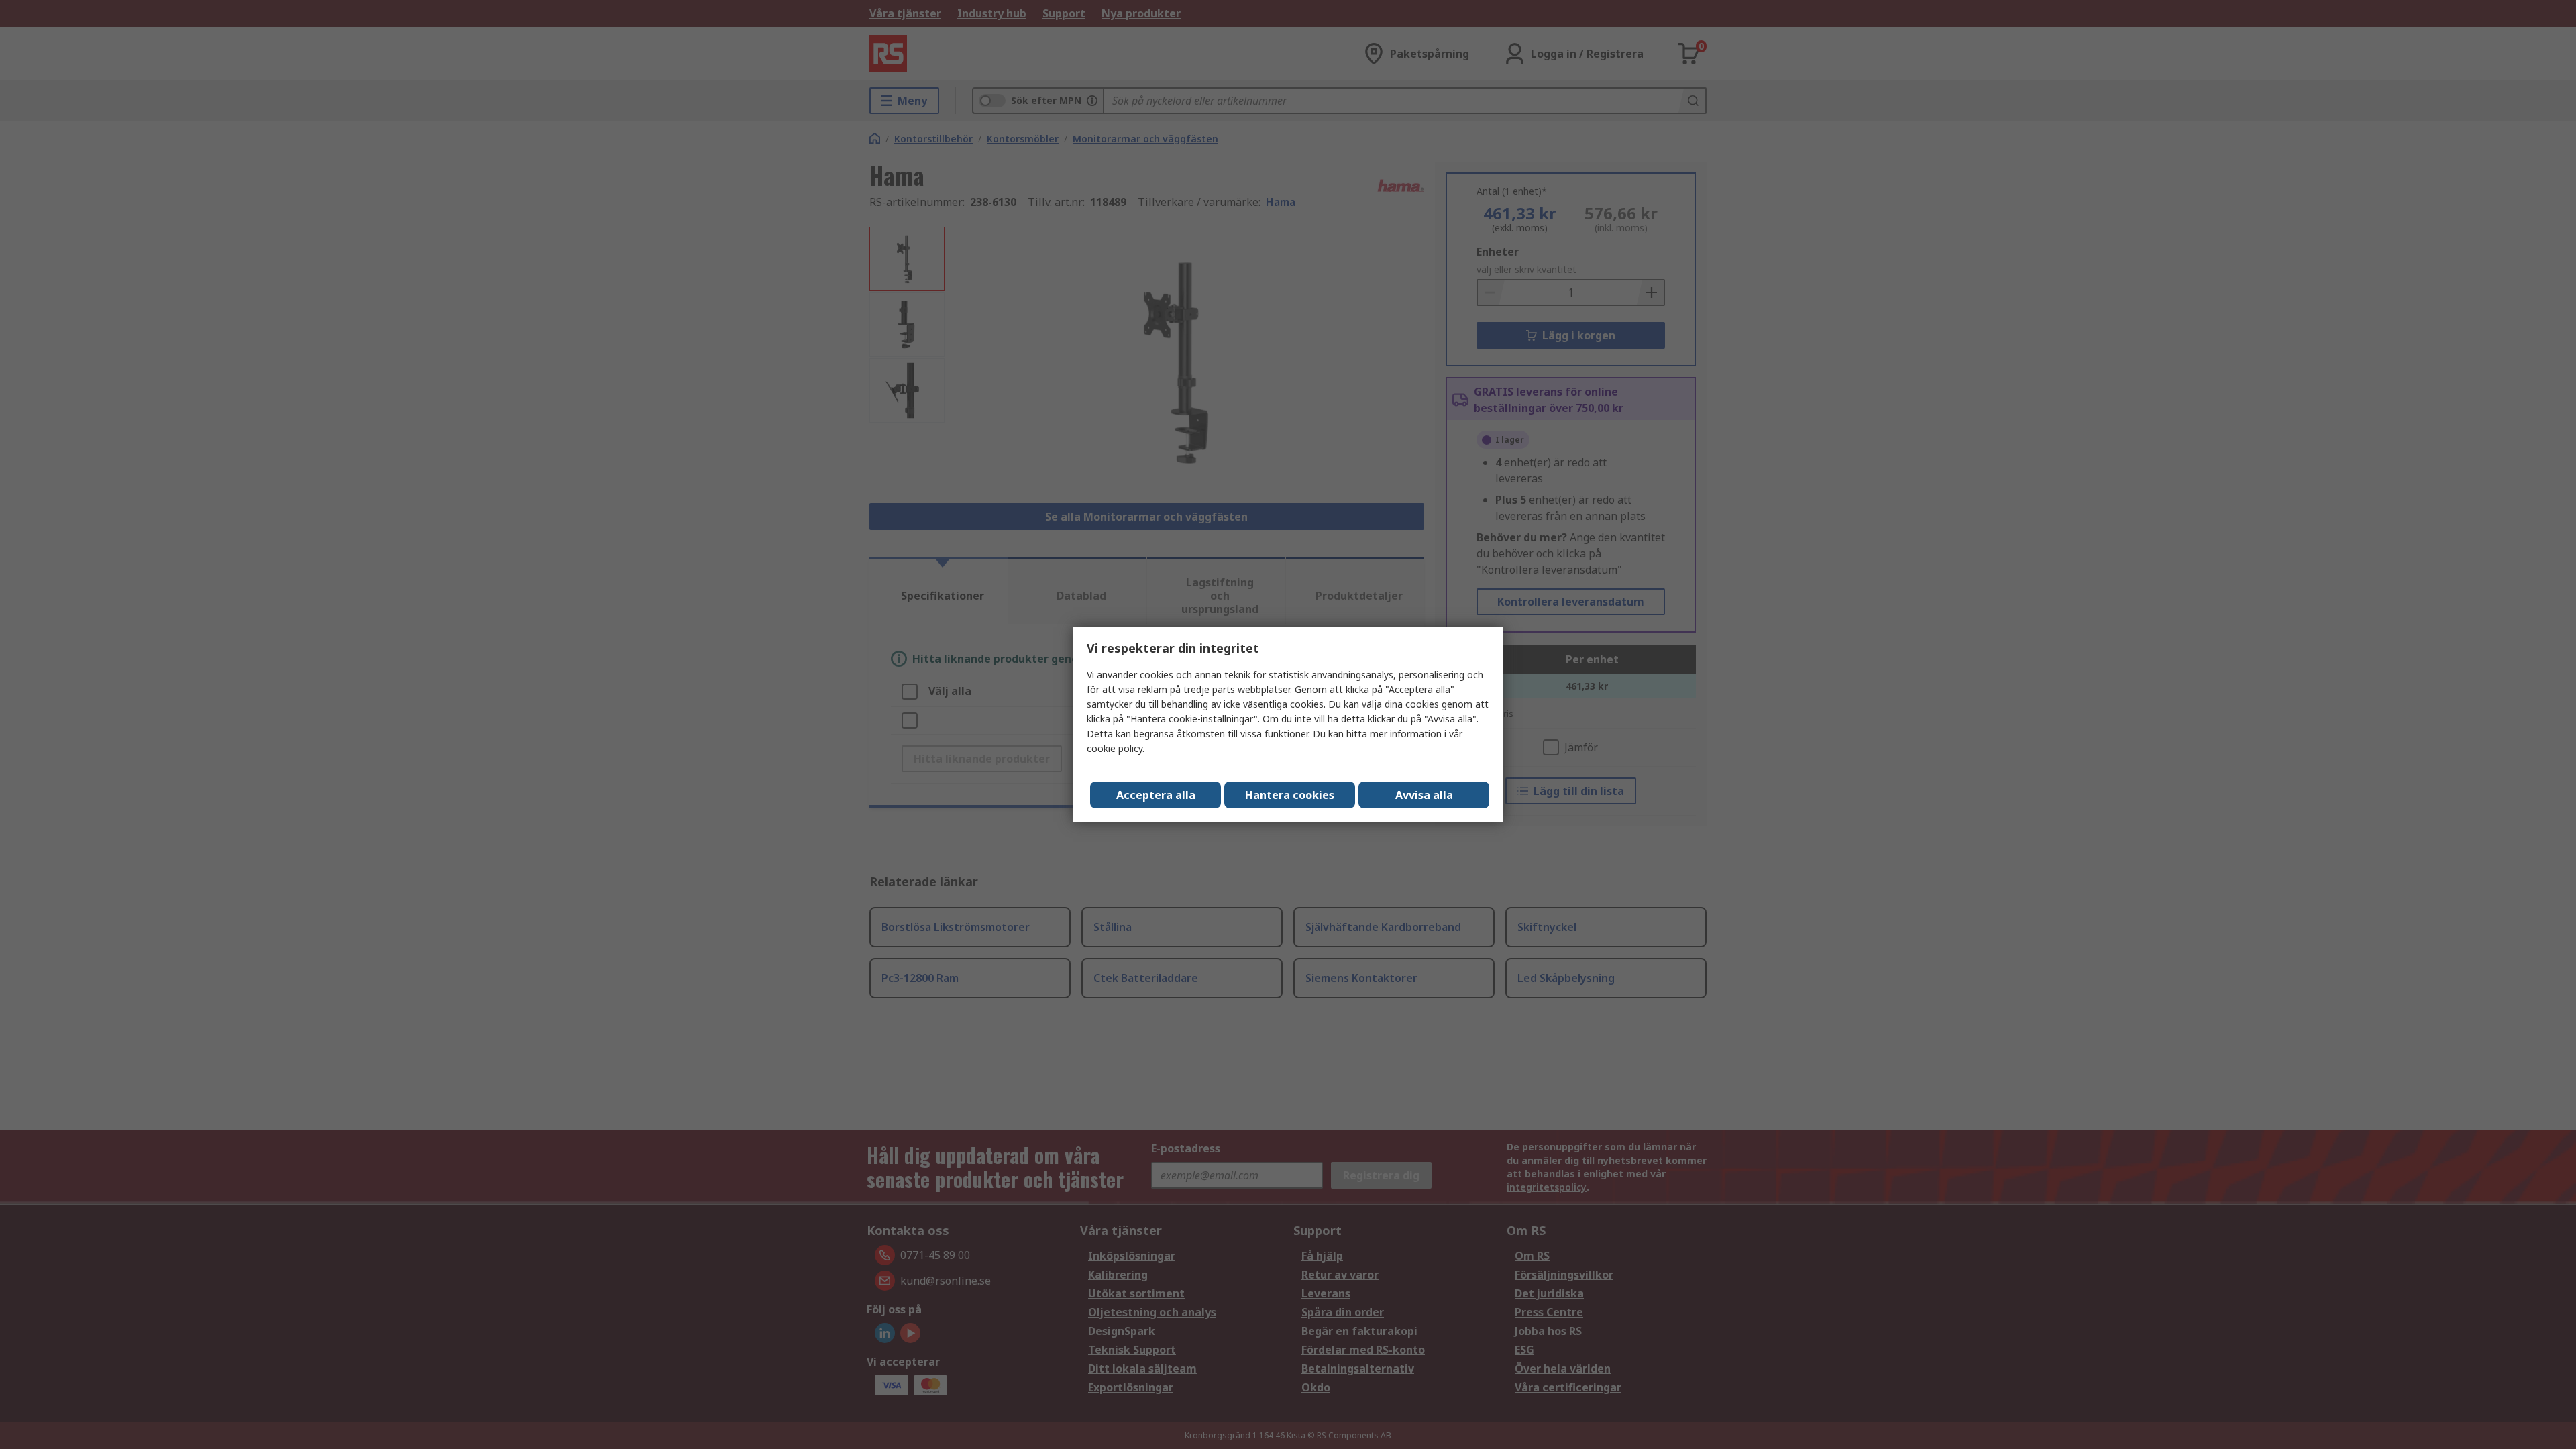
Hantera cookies (1290, 795)
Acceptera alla (1156, 795)
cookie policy (1115, 748)
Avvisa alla (1424, 795)
